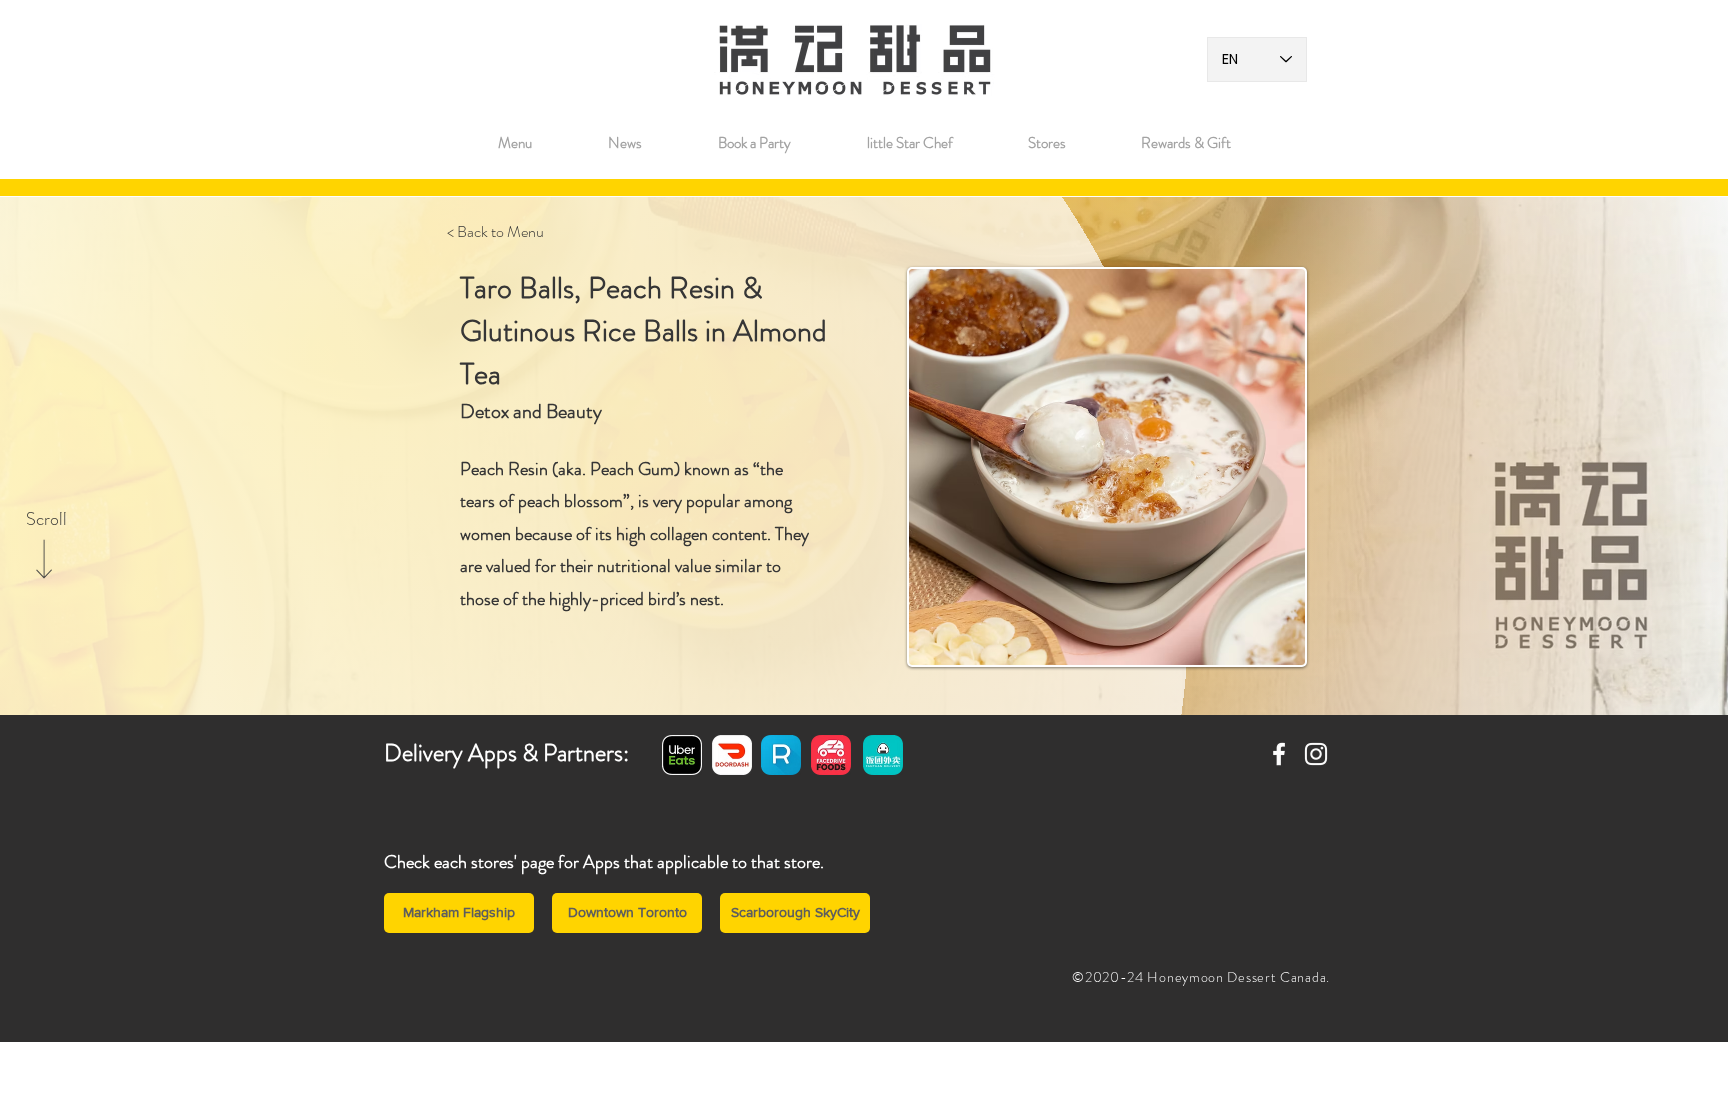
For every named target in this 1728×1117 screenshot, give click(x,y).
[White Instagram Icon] (1316, 754)
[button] (1046, 143)
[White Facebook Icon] (1279, 754)
